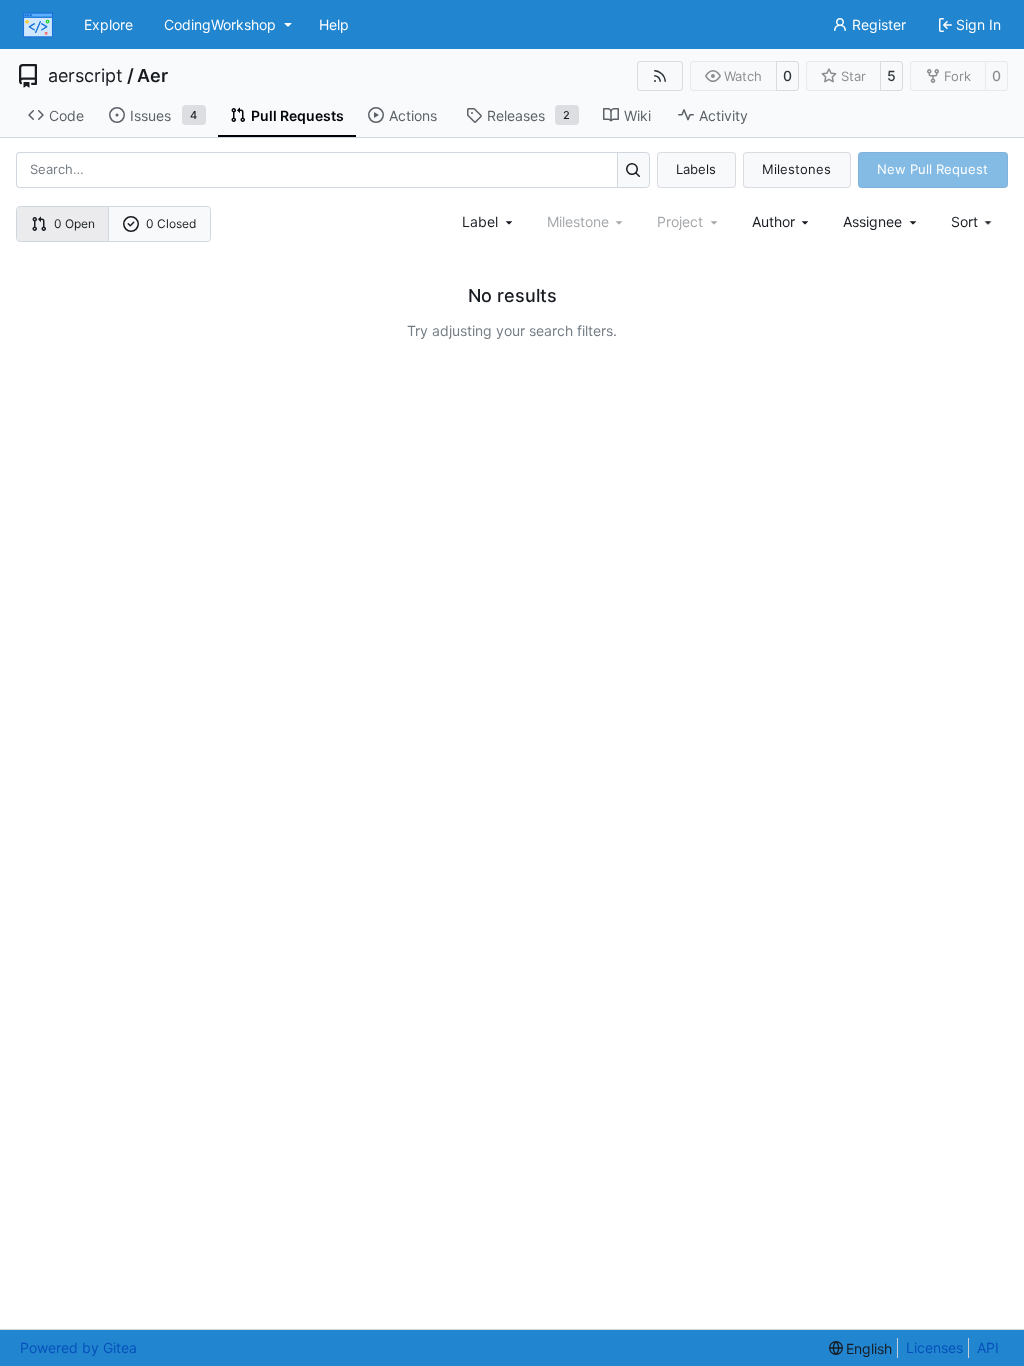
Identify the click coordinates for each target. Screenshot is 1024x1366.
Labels (696, 169)
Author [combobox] (773, 221)
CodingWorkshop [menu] (220, 24)
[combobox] (489, 221)
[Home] (38, 25)
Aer (152, 76)
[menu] (973, 221)
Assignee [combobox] (872, 221)
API (988, 1347)
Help (334, 24)
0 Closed (171, 223)
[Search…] (633, 169)
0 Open (74, 223)
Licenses (934, 1347)
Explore (108, 24)
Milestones (796, 169)
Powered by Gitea (78, 1347)
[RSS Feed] (660, 76)
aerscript (85, 76)
